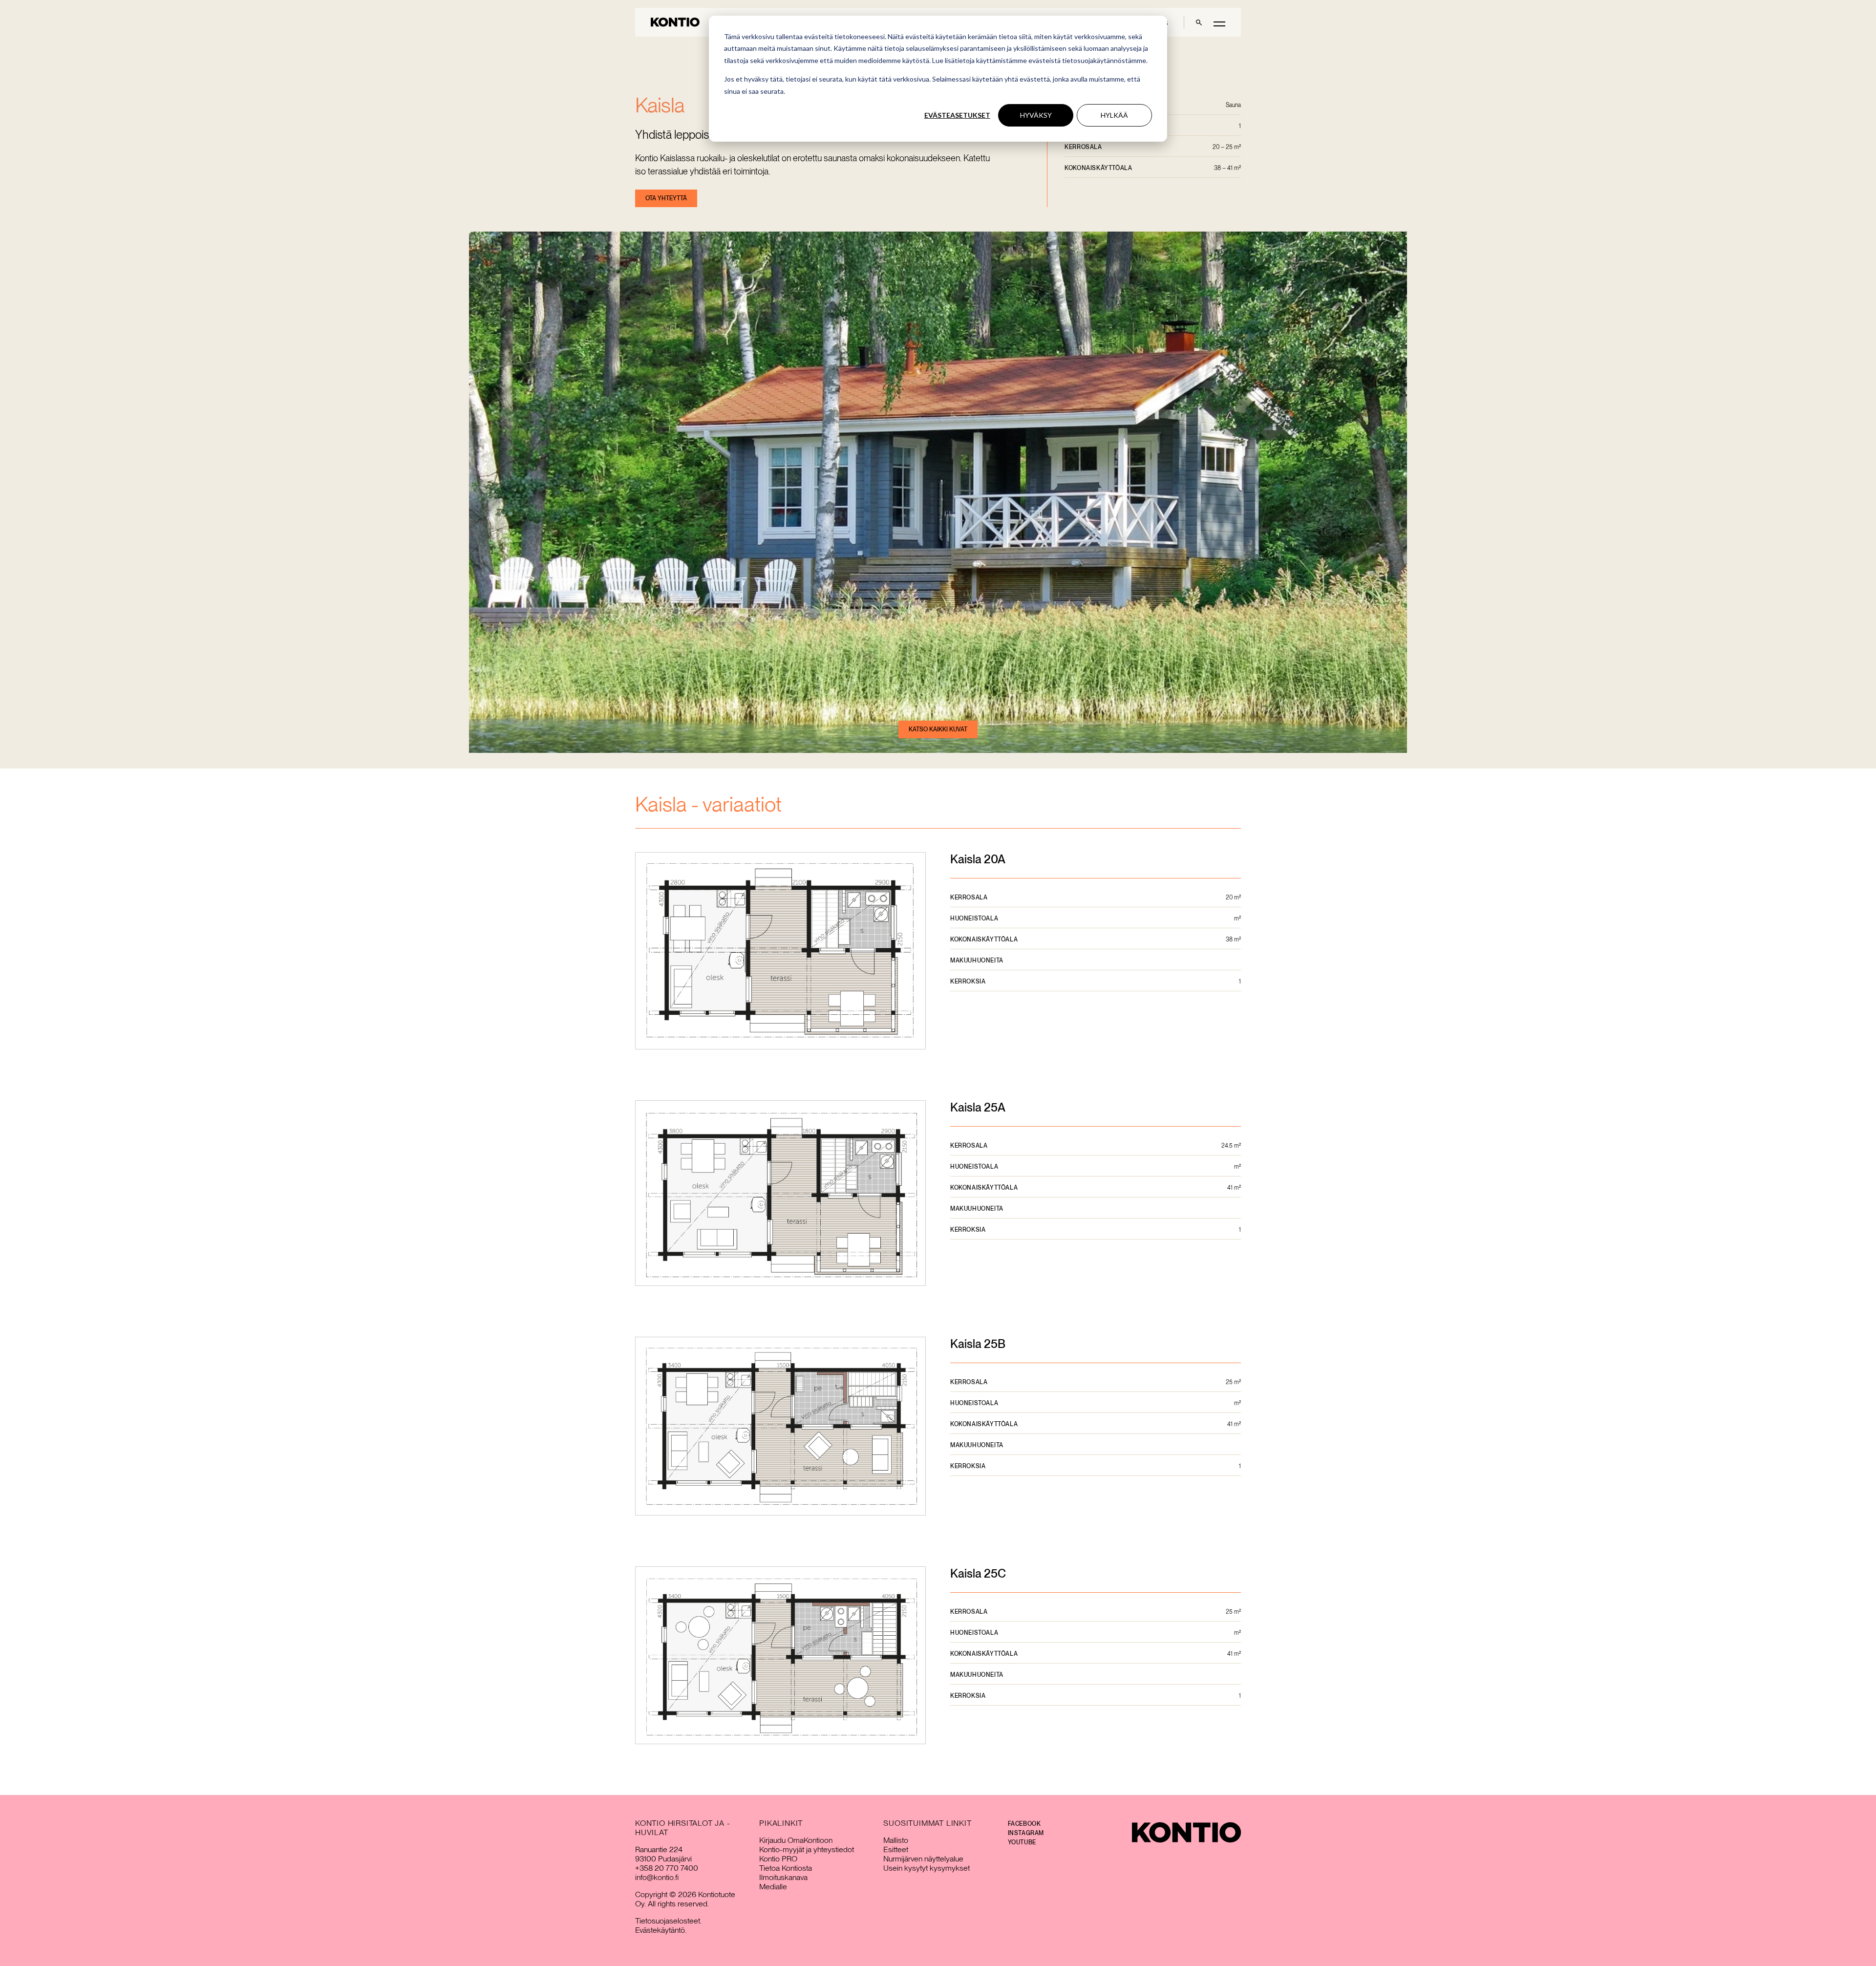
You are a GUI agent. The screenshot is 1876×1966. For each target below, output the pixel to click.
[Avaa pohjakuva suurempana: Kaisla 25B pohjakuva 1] (780, 1427)
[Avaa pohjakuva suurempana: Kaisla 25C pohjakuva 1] (780, 1656)
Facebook (1024, 1824)
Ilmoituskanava (783, 1877)
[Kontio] (1186, 1832)
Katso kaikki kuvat (938, 729)
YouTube (1022, 1842)
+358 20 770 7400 (667, 1868)
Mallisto (896, 1840)
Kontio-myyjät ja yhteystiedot (807, 1849)
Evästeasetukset (957, 115)
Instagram (1026, 1833)
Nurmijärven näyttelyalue (923, 1859)
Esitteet (896, 1849)
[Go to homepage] (675, 22)
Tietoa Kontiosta (786, 1868)
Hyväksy (1036, 115)
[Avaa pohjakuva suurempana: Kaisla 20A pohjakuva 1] (780, 952)
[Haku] (1199, 22)
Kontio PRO (778, 1859)
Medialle (773, 1887)
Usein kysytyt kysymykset (927, 1868)
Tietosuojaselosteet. (668, 1921)
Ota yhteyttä (666, 198)
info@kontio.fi (657, 1877)
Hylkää (1114, 115)
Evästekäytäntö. (661, 1930)
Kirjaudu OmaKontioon (796, 1840)
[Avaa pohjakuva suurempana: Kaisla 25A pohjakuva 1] (780, 1194)
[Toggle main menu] (1219, 23)
